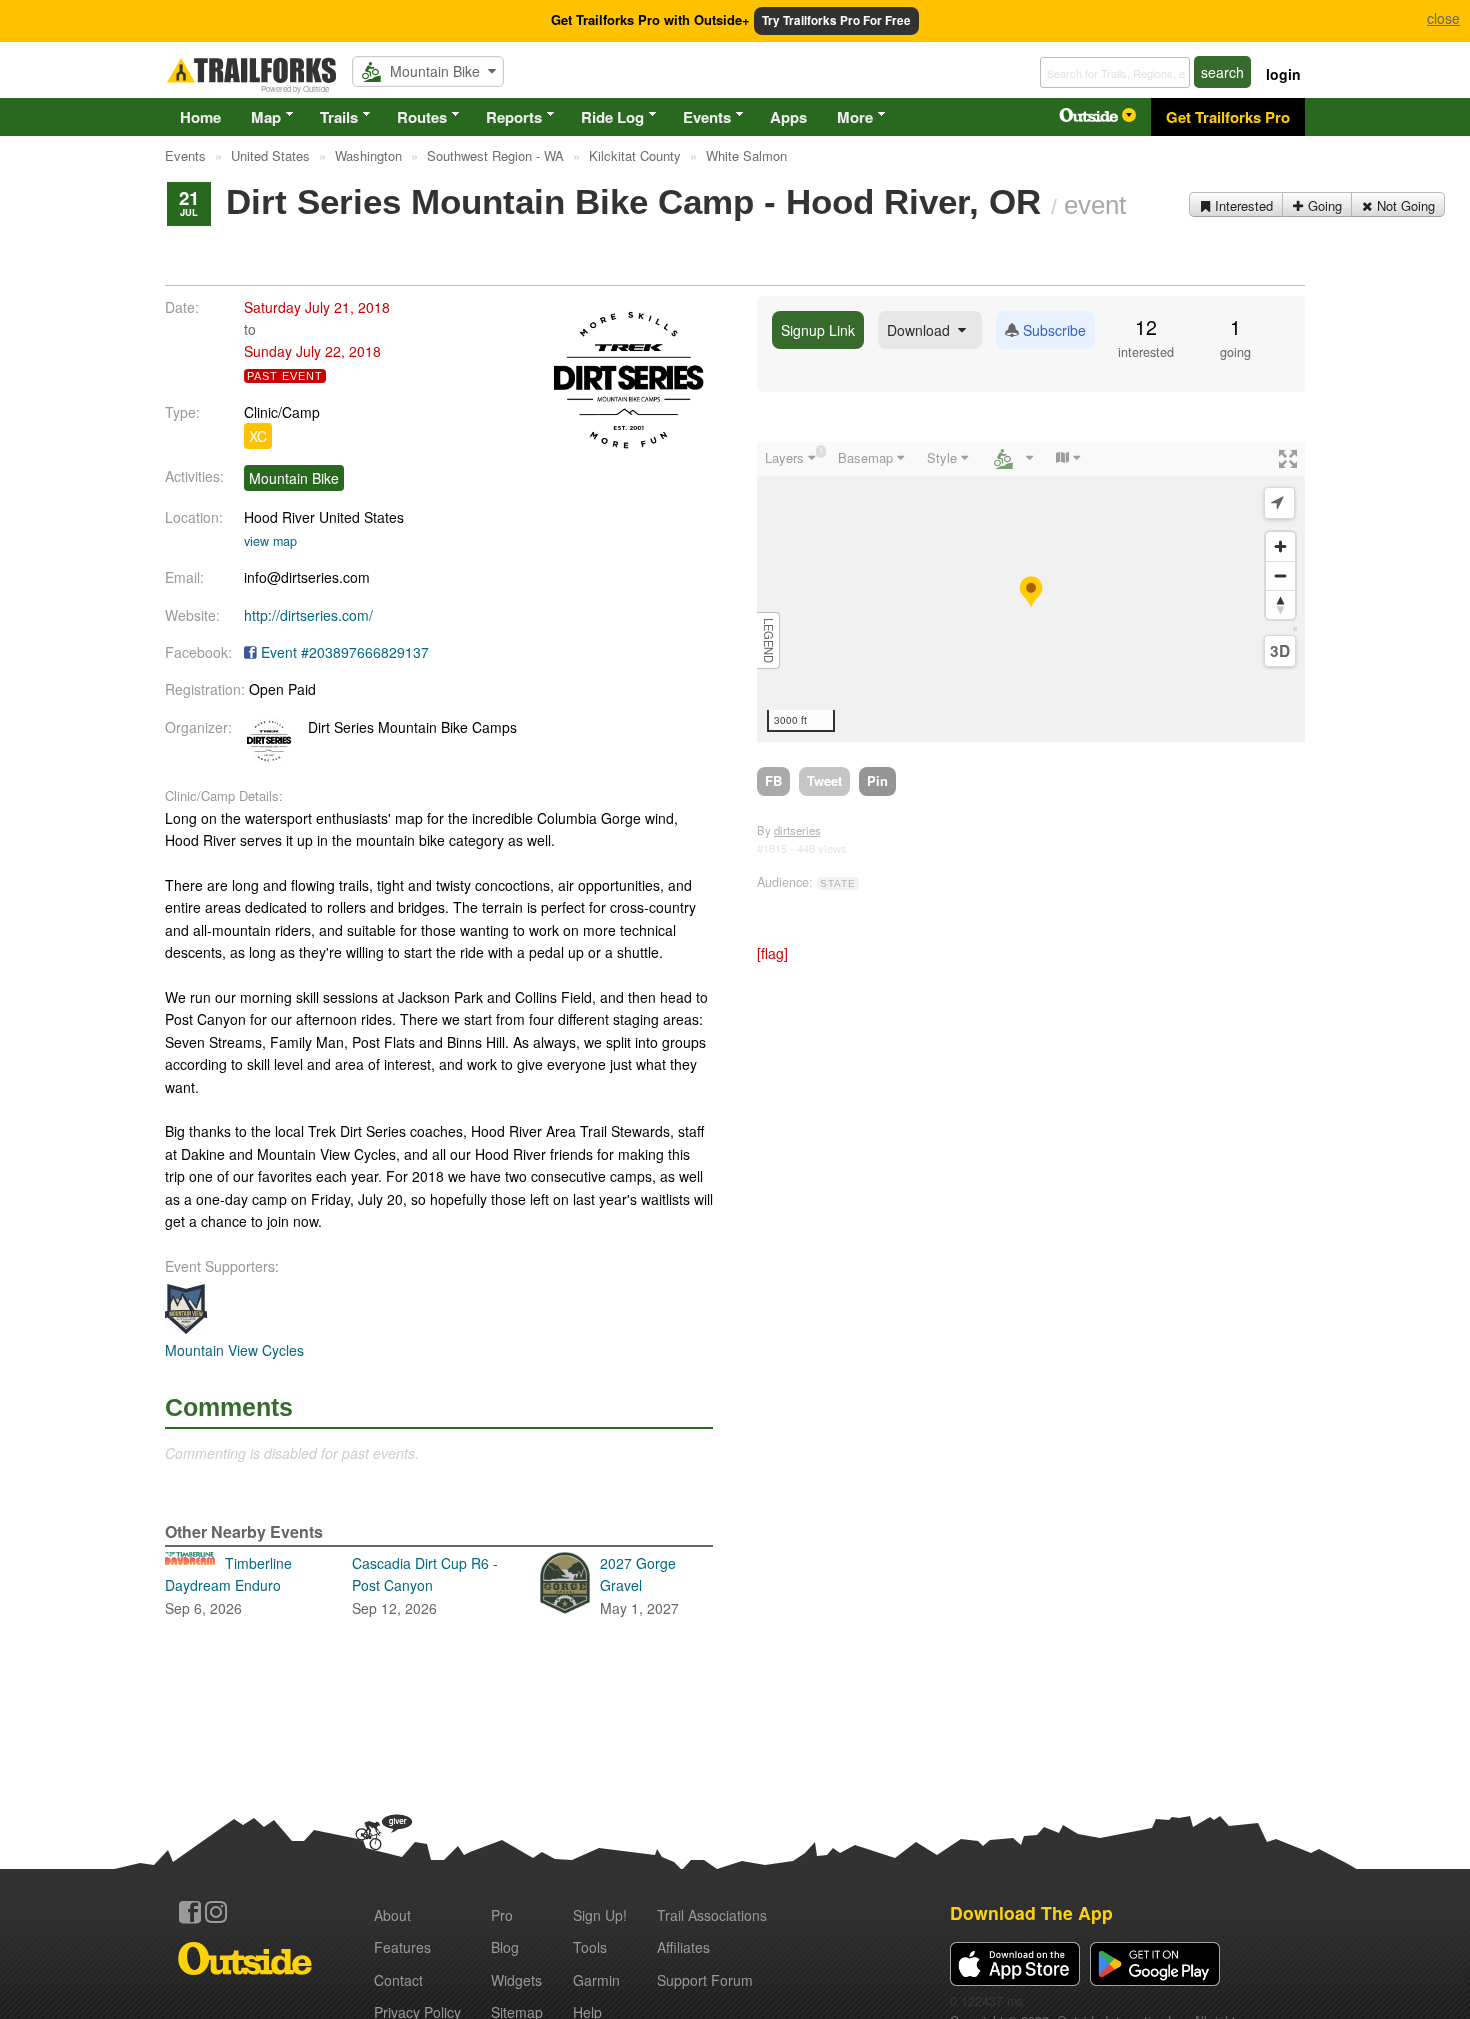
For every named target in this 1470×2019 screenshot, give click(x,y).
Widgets (516, 1980)
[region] (1031, 592)
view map (270, 541)
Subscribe (1052, 330)
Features (402, 1947)
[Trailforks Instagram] (216, 1912)
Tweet (824, 780)
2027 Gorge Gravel (639, 1585)
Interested (1242, 205)
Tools (590, 1947)
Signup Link (818, 330)
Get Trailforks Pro (1228, 117)
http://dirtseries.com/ (308, 615)
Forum (705, 1980)
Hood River (279, 517)
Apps (788, 117)
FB (773, 780)
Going (1323, 205)
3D (1280, 651)
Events (707, 117)
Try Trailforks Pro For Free (836, 20)
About (392, 1915)
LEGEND (769, 640)
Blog (505, 1947)
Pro (502, 1915)
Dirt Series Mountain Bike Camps (412, 727)
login (1283, 74)
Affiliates (683, 1947)
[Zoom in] (1280, 546)
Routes (422, 117)
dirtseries (797, 830)
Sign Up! (600, 1915)
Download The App (1031, 1912)
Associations (712, 1915)
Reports (514, 117)
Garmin (596, 1980)
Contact (398, 1980)
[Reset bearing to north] (1280, 604)
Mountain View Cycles (234, 1350)
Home (200, 117)
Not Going (1404, 205)
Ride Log (612, 117)
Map (266, 117)
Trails (339, 117)
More (855, 117)
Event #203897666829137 (345, 652)
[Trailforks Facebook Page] (190, 1912)
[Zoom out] (1280, 575)
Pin (877, 780)
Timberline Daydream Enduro (228, 1585)
